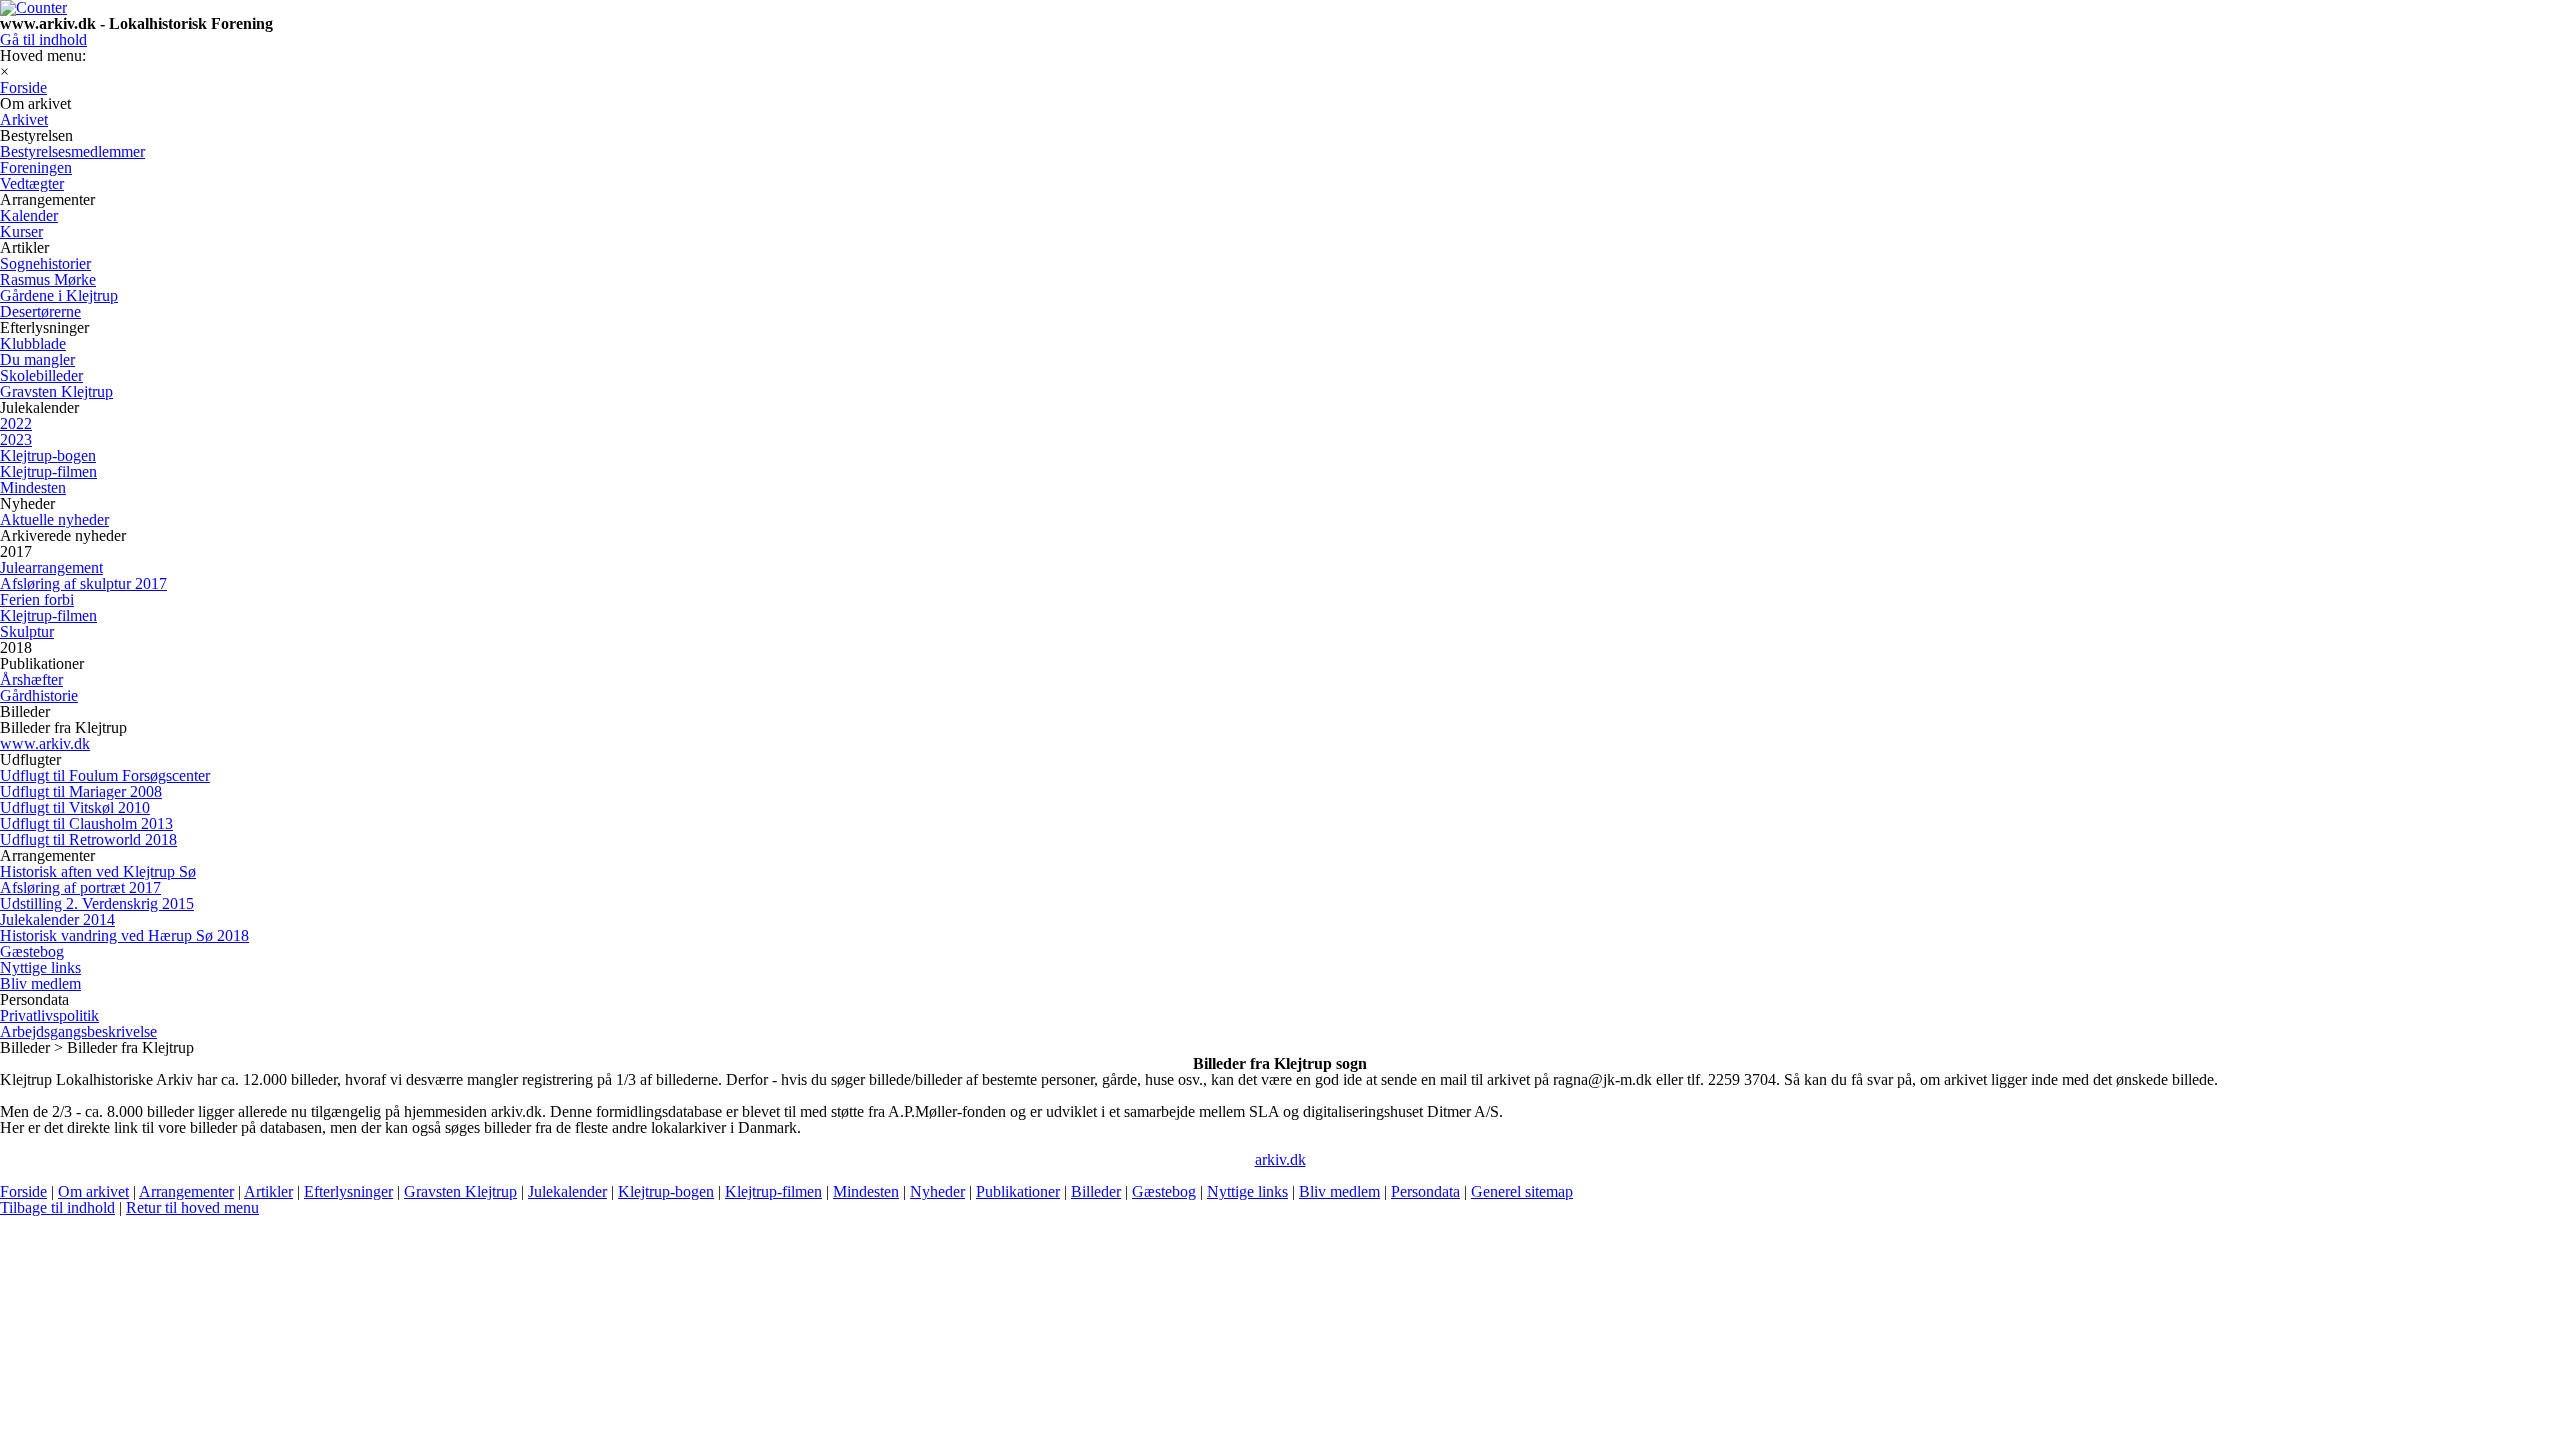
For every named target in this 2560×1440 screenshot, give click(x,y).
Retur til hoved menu (192, 1207)
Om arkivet (93, 1191)
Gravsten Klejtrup (460, 1191)
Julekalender (567, 1191)
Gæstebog (1164, 1191)
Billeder (1096, 1191)
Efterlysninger (348, 1191)
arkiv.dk (1280, 1159)
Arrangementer (186, 1191)
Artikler (268, 1191)
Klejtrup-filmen (773, 1191)
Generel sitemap (1522, 1191)
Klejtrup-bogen (666, 1191)
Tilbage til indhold (57, 1207)
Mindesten (866, 1191)
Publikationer (1018, 1191)
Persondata (1425, 1191)
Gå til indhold (43, 39)
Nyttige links (1247, 1191)
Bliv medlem (1339, 1191)
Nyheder (937, 1191)
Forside (23, 1191)
